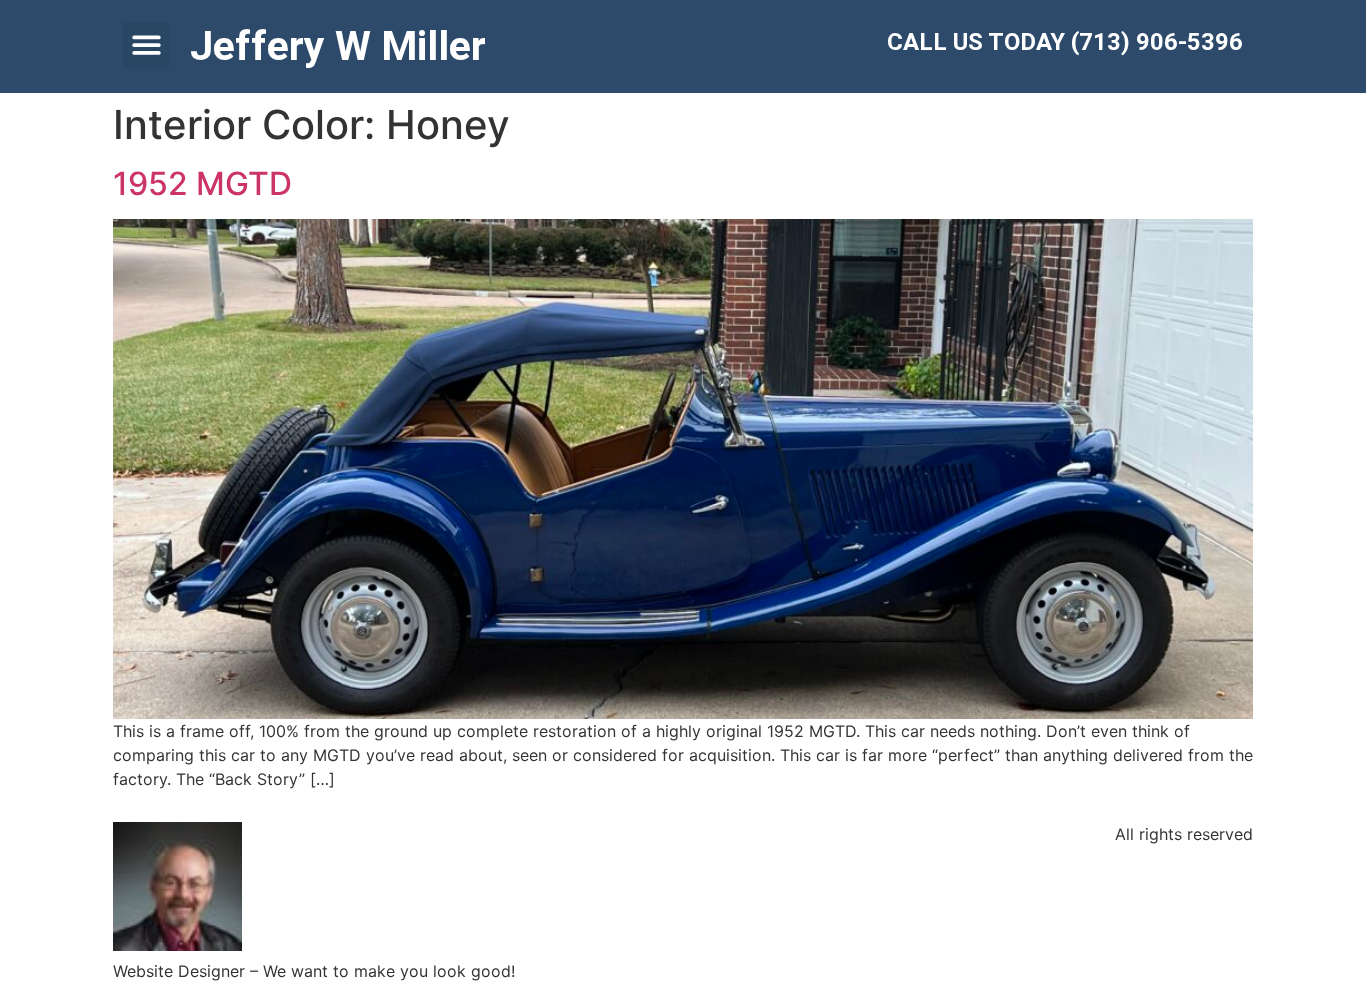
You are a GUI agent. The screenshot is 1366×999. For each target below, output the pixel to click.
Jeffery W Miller (338, 46)
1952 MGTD (202, 183)
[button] (146, 45)
